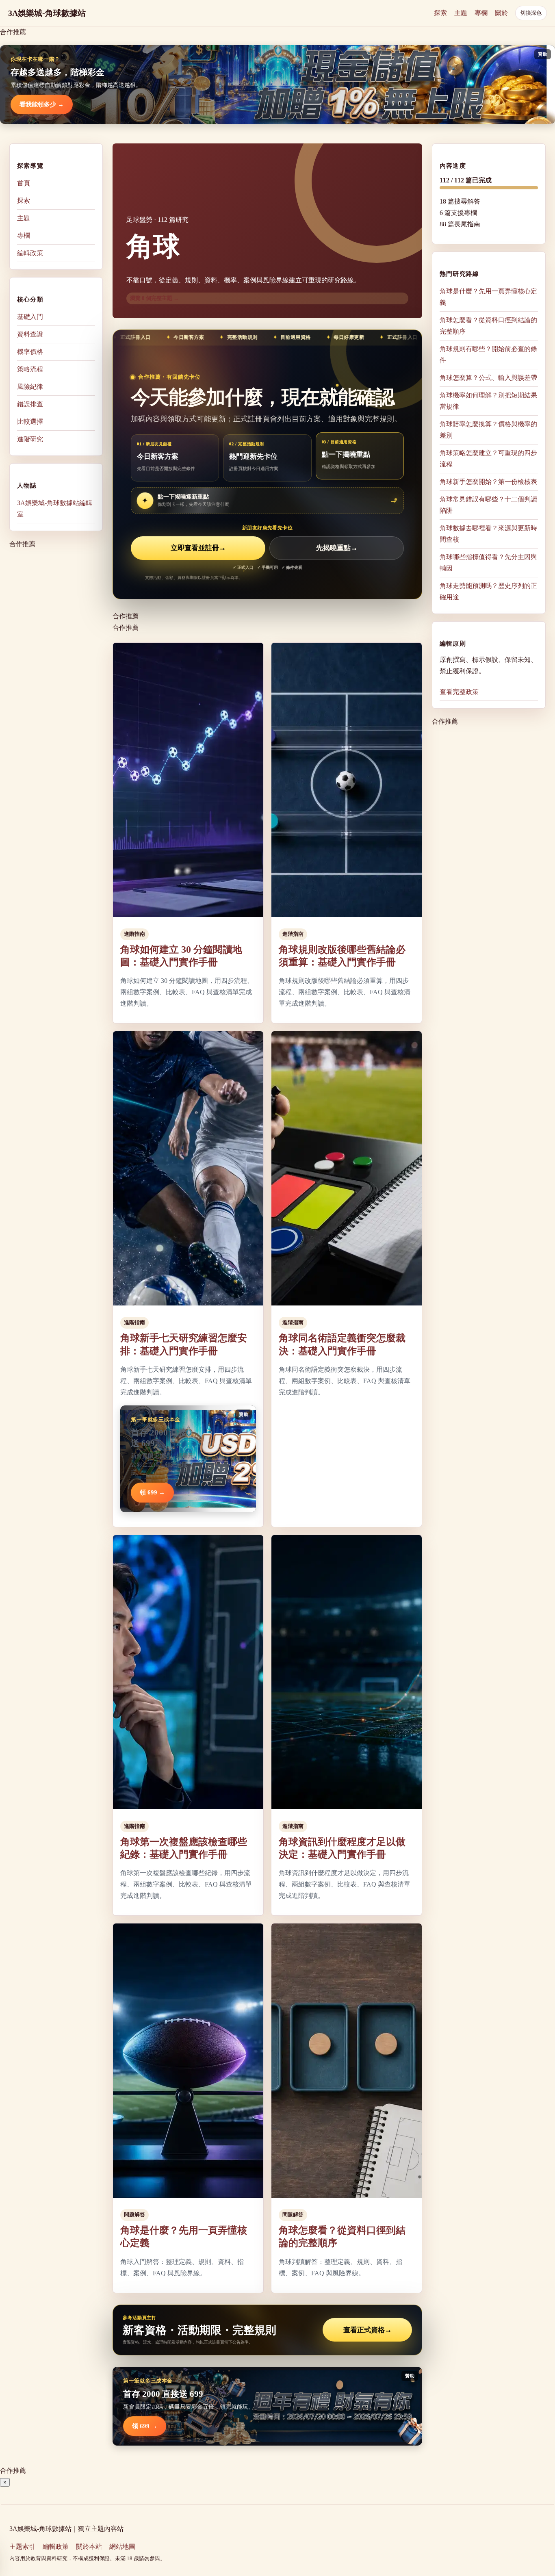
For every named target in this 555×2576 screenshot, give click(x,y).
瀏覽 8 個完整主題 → (154, 298)
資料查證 (30, 334)
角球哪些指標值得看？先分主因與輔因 (488, 563)
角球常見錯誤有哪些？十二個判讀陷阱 (488, 505)
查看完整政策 (459, 692)
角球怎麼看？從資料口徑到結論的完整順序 (488, 326)
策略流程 (30, 369)
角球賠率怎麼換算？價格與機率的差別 (488, 430)
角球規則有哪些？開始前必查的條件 (488, 355)
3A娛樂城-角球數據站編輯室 (55, 508)
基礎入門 (30, 317)
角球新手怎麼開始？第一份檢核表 (488, 482)
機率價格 (30, 352)
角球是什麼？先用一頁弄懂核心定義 (488, 297)
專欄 (481, 13)
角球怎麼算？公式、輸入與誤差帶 (488, 378)
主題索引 (22, 2547)
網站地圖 (122, 2547)
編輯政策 (30, 253)
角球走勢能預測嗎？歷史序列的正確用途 (488, 591)
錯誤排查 (30, 404)
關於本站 (89, 2547)
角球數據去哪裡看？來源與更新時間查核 (488, 534)
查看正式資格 (367, 2330)
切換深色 (531, 13)
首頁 (24, 183)
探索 (440, 13)
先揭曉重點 (337, 548)
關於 (501, 13)
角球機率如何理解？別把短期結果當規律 (488, 401)
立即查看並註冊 (198, 548)
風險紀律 (30, 387)
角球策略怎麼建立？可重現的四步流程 (488, 459)
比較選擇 (30, 422)
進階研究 (30, 439)
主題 (461, 13)
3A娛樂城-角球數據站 (47, 13)
